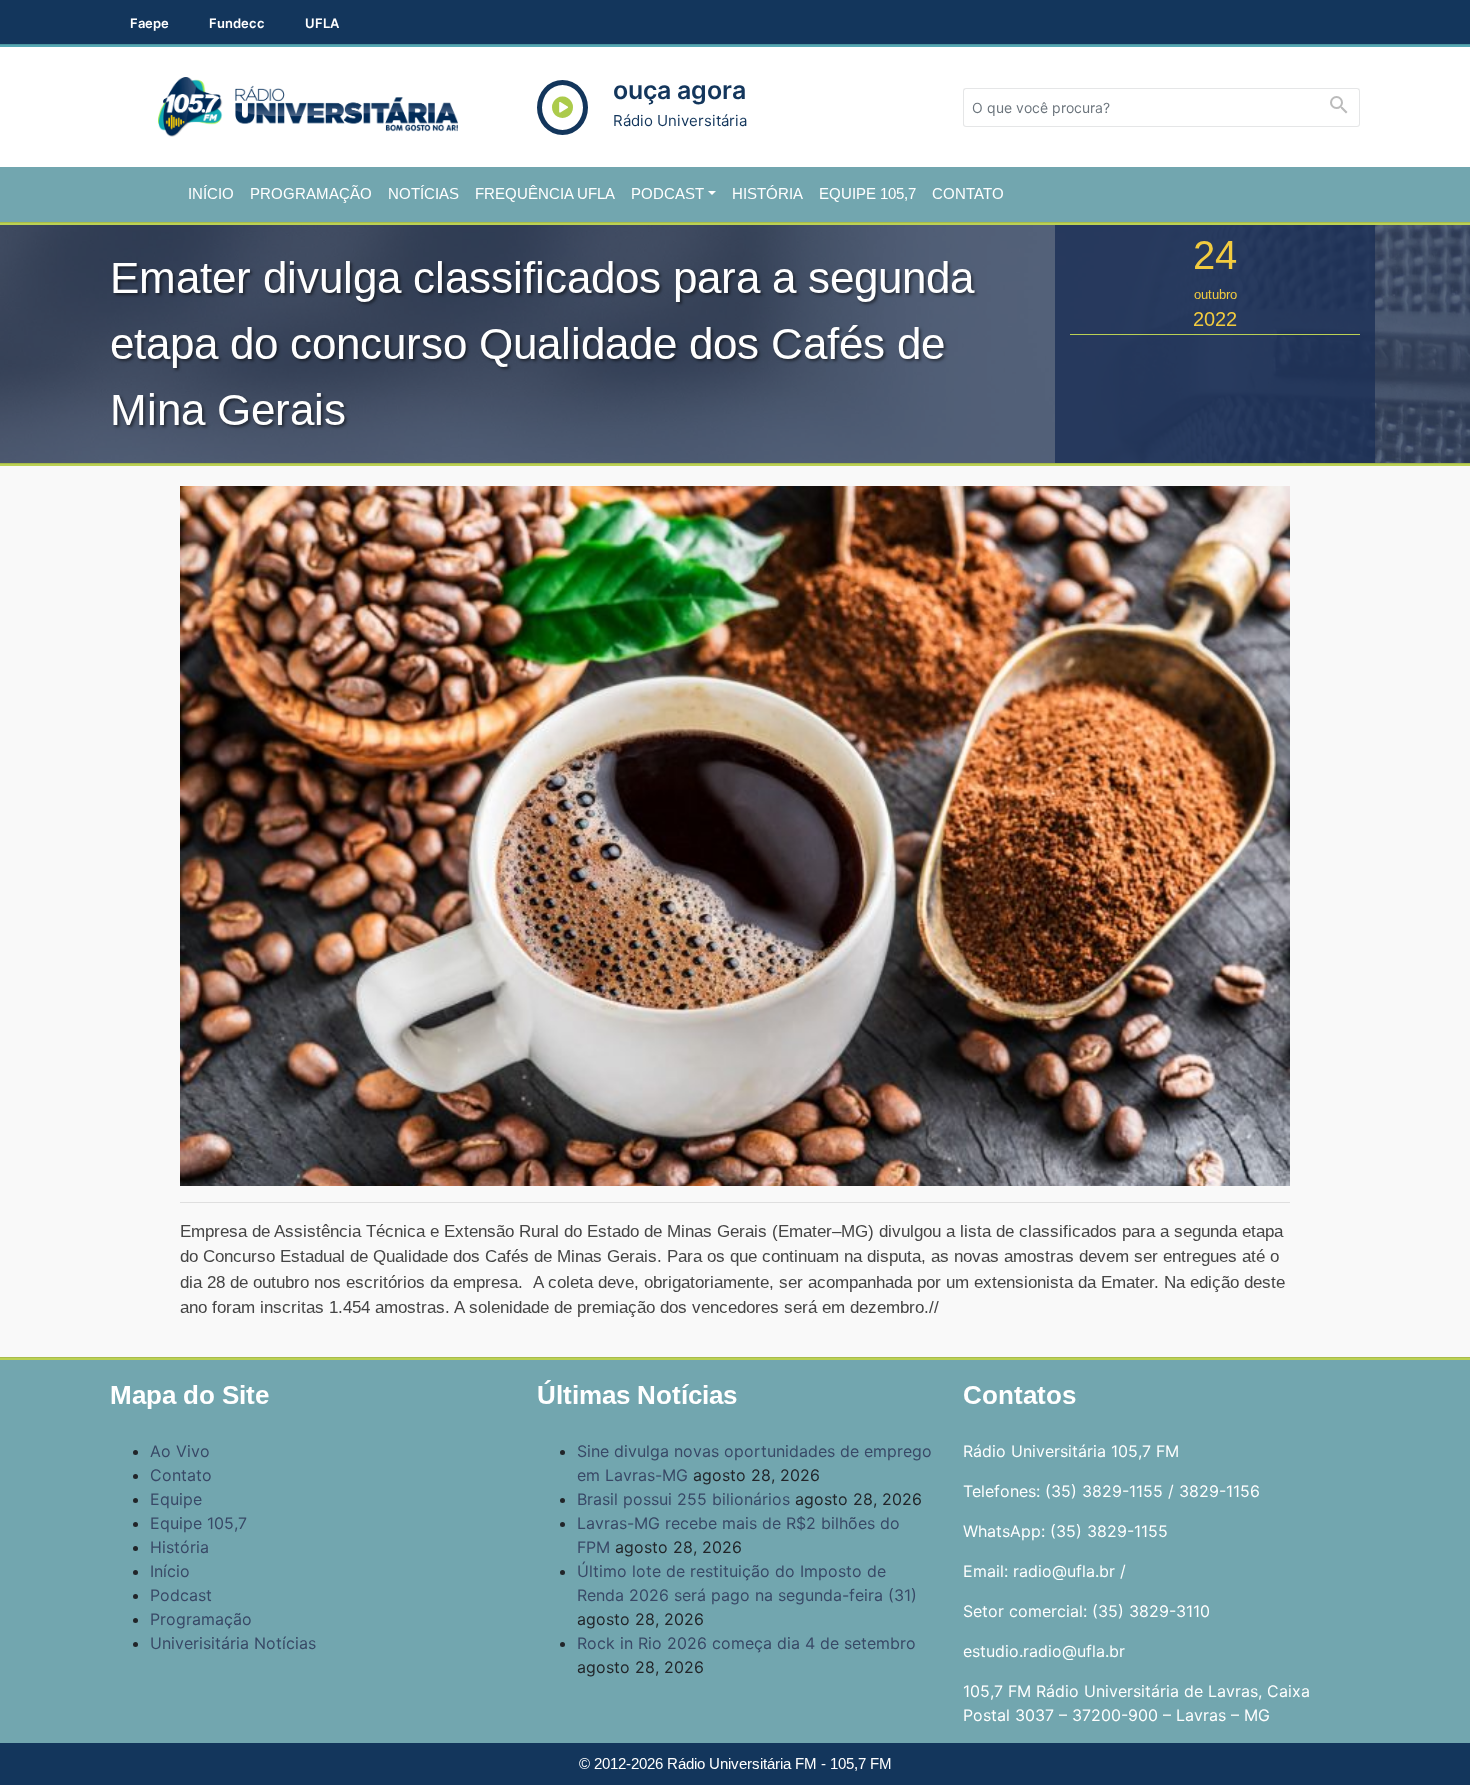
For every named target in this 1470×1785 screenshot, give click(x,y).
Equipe (176, 1499)
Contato (968, 193)
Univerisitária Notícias (233, 1643)
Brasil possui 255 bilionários (683, 1499)
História (767, 193)
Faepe (149, 23)
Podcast (667, 193)
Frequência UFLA (545, 193)
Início (211, 193)
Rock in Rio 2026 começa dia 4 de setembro (746, 1643)
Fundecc (237, 23)
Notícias (423, 193)
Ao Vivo (180, 1451)
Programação (311, 193)
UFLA (322, 23)
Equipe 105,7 (867, 193)
